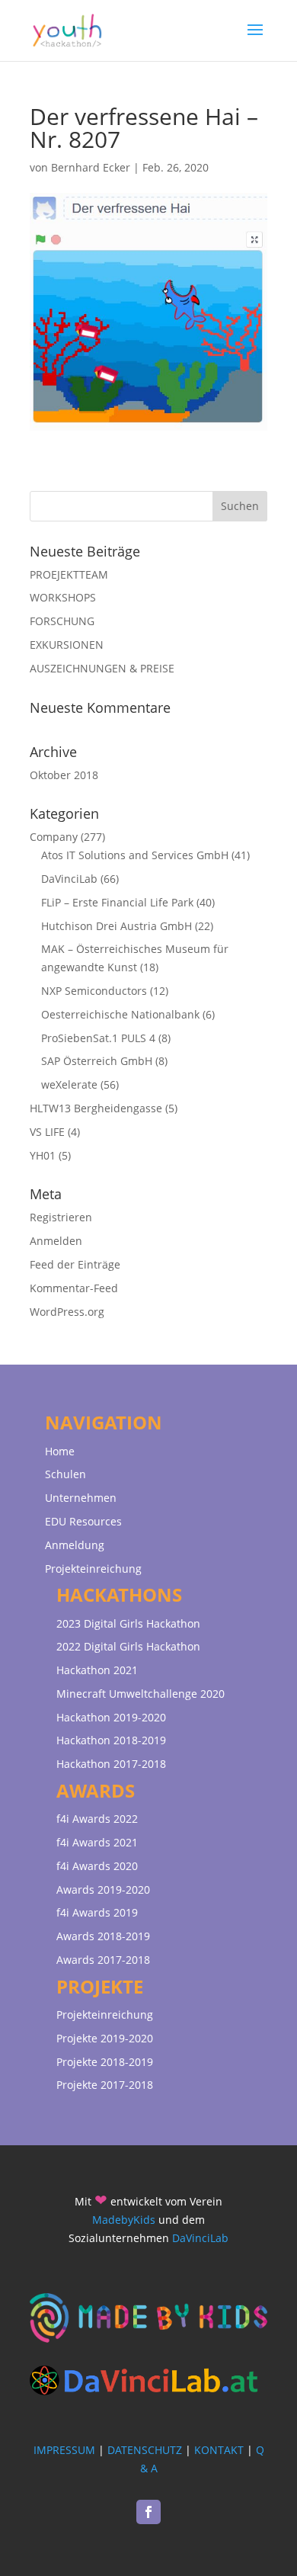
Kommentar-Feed (74, 1288)
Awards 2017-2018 (103, 1960)
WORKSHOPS (63, 597)
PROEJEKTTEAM (69, 574)
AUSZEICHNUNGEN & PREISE (102, 668)
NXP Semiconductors (94, 991)
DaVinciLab (69, 879)
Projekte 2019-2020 (105, 2038)
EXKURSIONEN (67, 645)
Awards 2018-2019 (103, 1936)
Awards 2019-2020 (103, 1889)
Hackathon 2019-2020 (111, 1717)
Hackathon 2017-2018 (111, 1764)
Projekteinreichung (93, 1569)
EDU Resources (83, 1521)
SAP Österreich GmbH (97, 1061)
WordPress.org (67, 1312)
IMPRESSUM (64, 2450)
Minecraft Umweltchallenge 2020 (141, 1694)
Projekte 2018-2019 (105, 2062)
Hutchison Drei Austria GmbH (117, 926)
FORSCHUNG (62, 621)
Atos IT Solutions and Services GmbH (135, 855)
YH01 (43, 1155)
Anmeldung (75, 1545)
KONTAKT (219, 2450)
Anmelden (56, 1241)
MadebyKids (124, 2220)
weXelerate (69, 1084)
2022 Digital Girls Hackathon (128, 1646)
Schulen (65, 1474)
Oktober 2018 (64, 775)
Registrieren (61, 1217)
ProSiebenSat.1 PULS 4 (98, 1038)
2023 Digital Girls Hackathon (128, 1623)
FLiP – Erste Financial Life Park (117, 902)
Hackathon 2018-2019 (111, 1740)
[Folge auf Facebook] (148, 2512)
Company (54, 837)
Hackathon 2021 (97, 1670)
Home (60, 1451)
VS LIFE (47, 1132)
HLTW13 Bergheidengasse (96, 1108)
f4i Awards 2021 (97, 1842)
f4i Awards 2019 (97, 1912)
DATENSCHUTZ (145, 2450)
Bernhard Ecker (91, 167)
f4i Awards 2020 (97, 1866)
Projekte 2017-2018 (105, 2085)
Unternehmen (81, 1498)
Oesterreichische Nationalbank (120, 1014)
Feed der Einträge (75, 1264)
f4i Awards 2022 (97, 1819)
